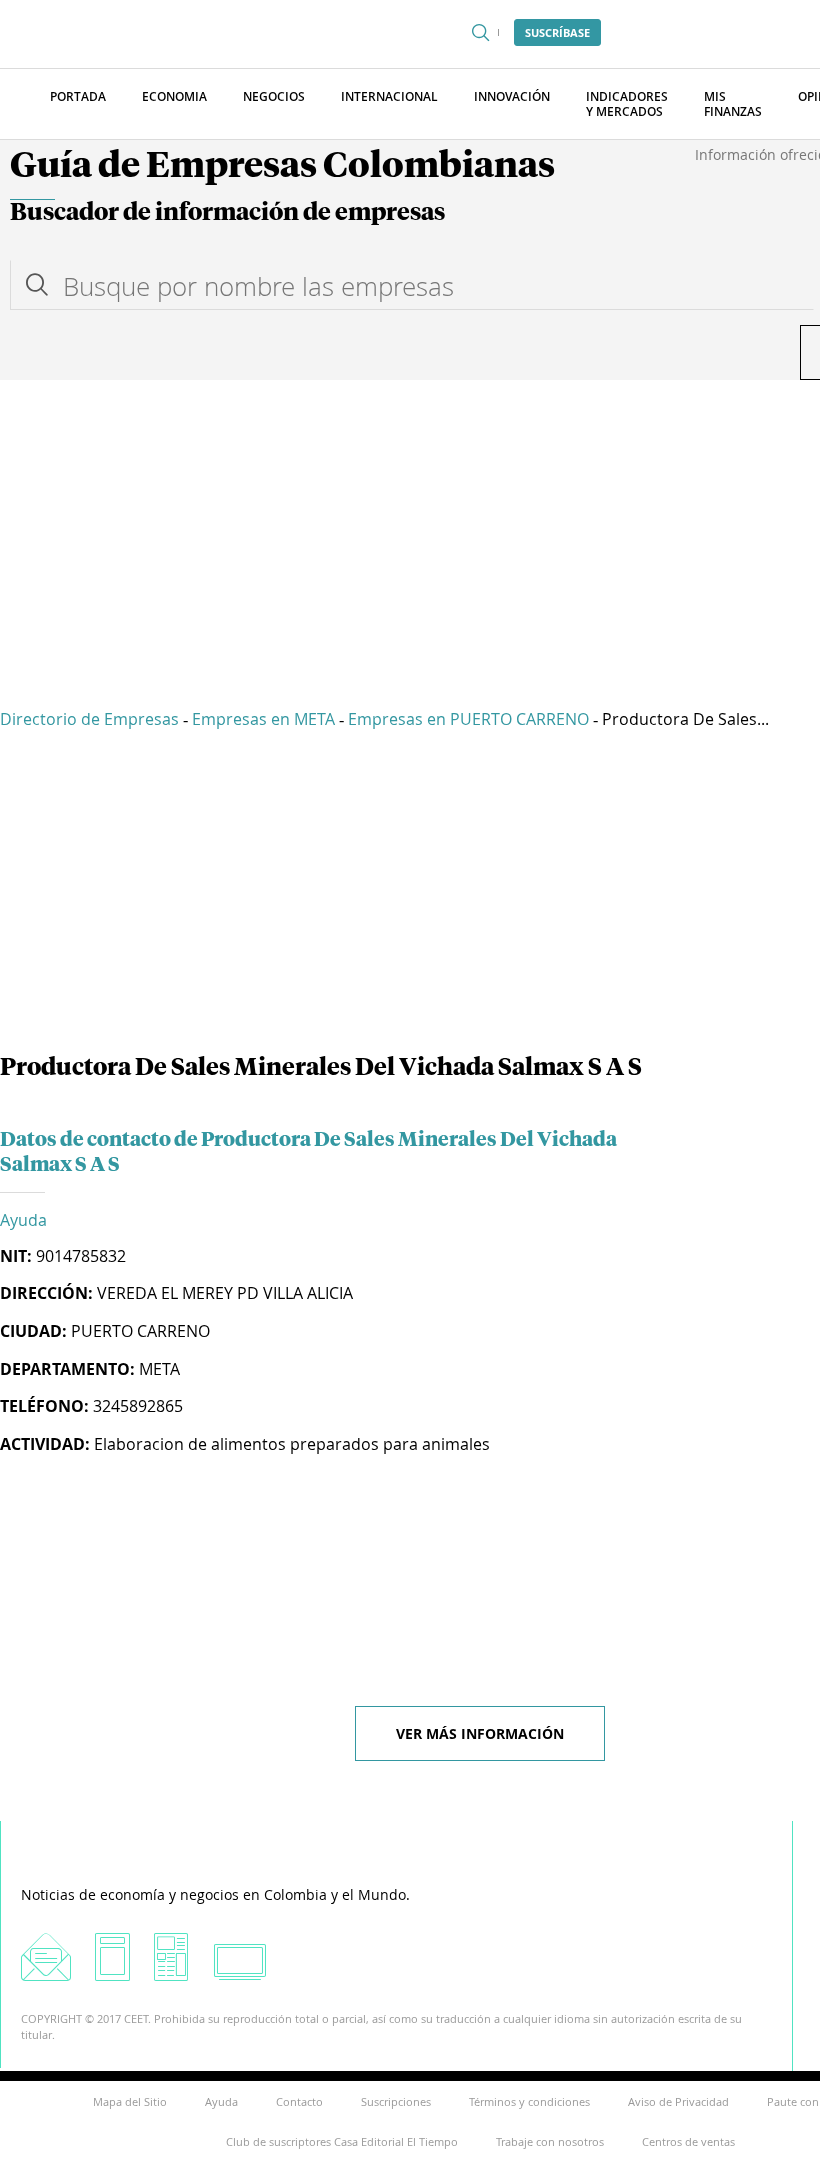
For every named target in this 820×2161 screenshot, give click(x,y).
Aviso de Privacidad (678, 2101)
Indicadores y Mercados (627, 104)
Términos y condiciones (529, 2101)
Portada (78, 96)
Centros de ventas (688, 2141)
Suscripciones (396, 2101)
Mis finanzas (733, 104)
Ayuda (23, 1220)
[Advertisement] (410, 530)
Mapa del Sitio (130, 2101)
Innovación (512, 96)
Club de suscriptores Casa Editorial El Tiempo (342, 2141)
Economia (174, 96)
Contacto (299, 2101)
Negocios (274, 96)
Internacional (389, 96)
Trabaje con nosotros (550, 2141)
